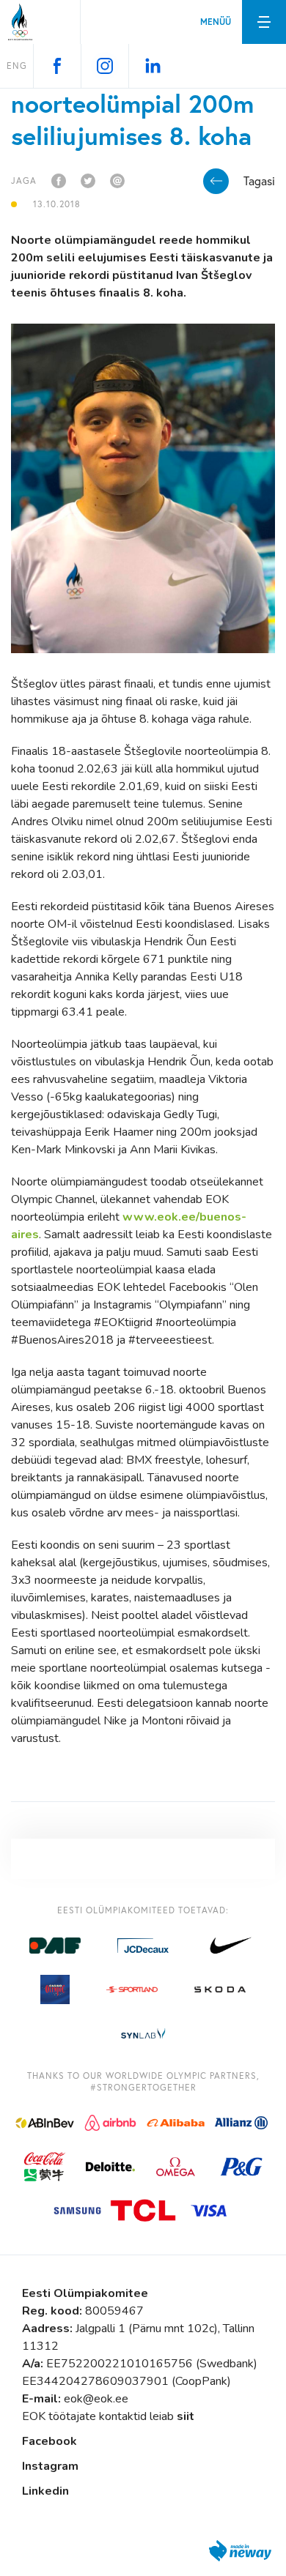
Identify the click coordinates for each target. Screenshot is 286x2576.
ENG (17, 66)
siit (186, 2416)
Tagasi (259, 181)
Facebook (49, 2441)
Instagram (50, 2466)
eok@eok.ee (96, 2399)
